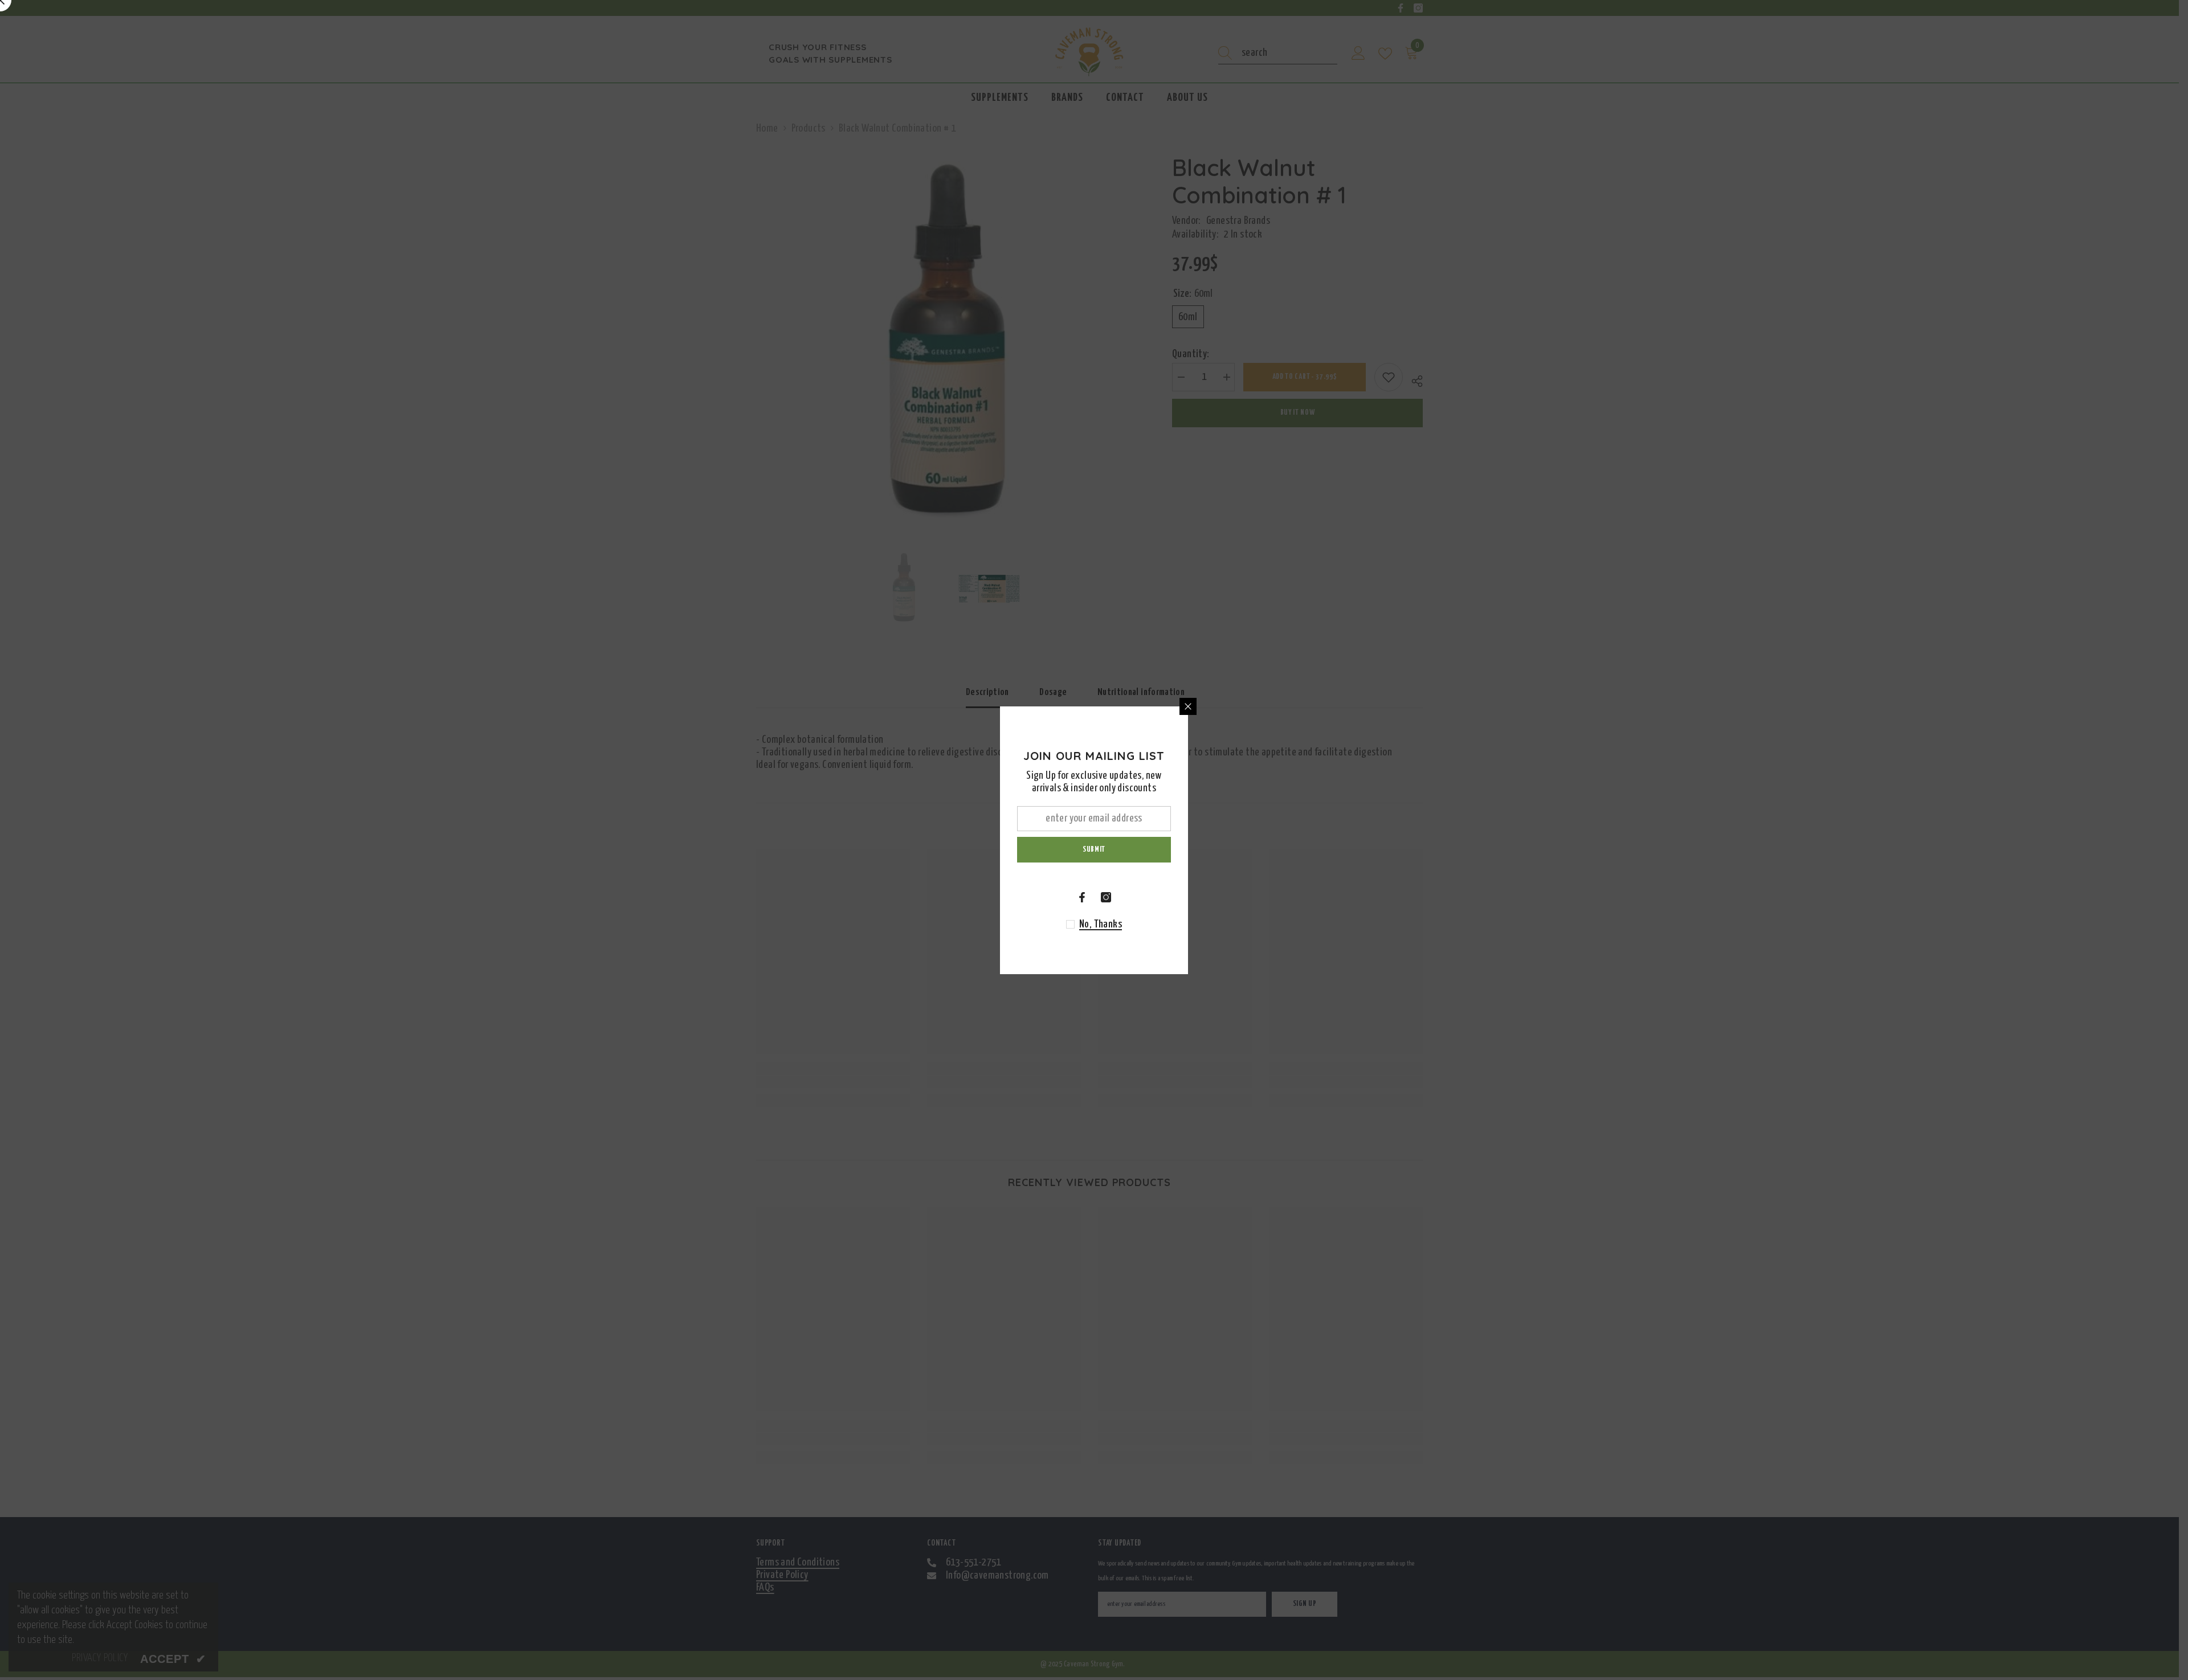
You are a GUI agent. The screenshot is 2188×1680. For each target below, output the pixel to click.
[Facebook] (1082, 897)
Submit (1094, 849)
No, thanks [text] (1101, 924)
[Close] (1188, 706)
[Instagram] (1106, 897)
